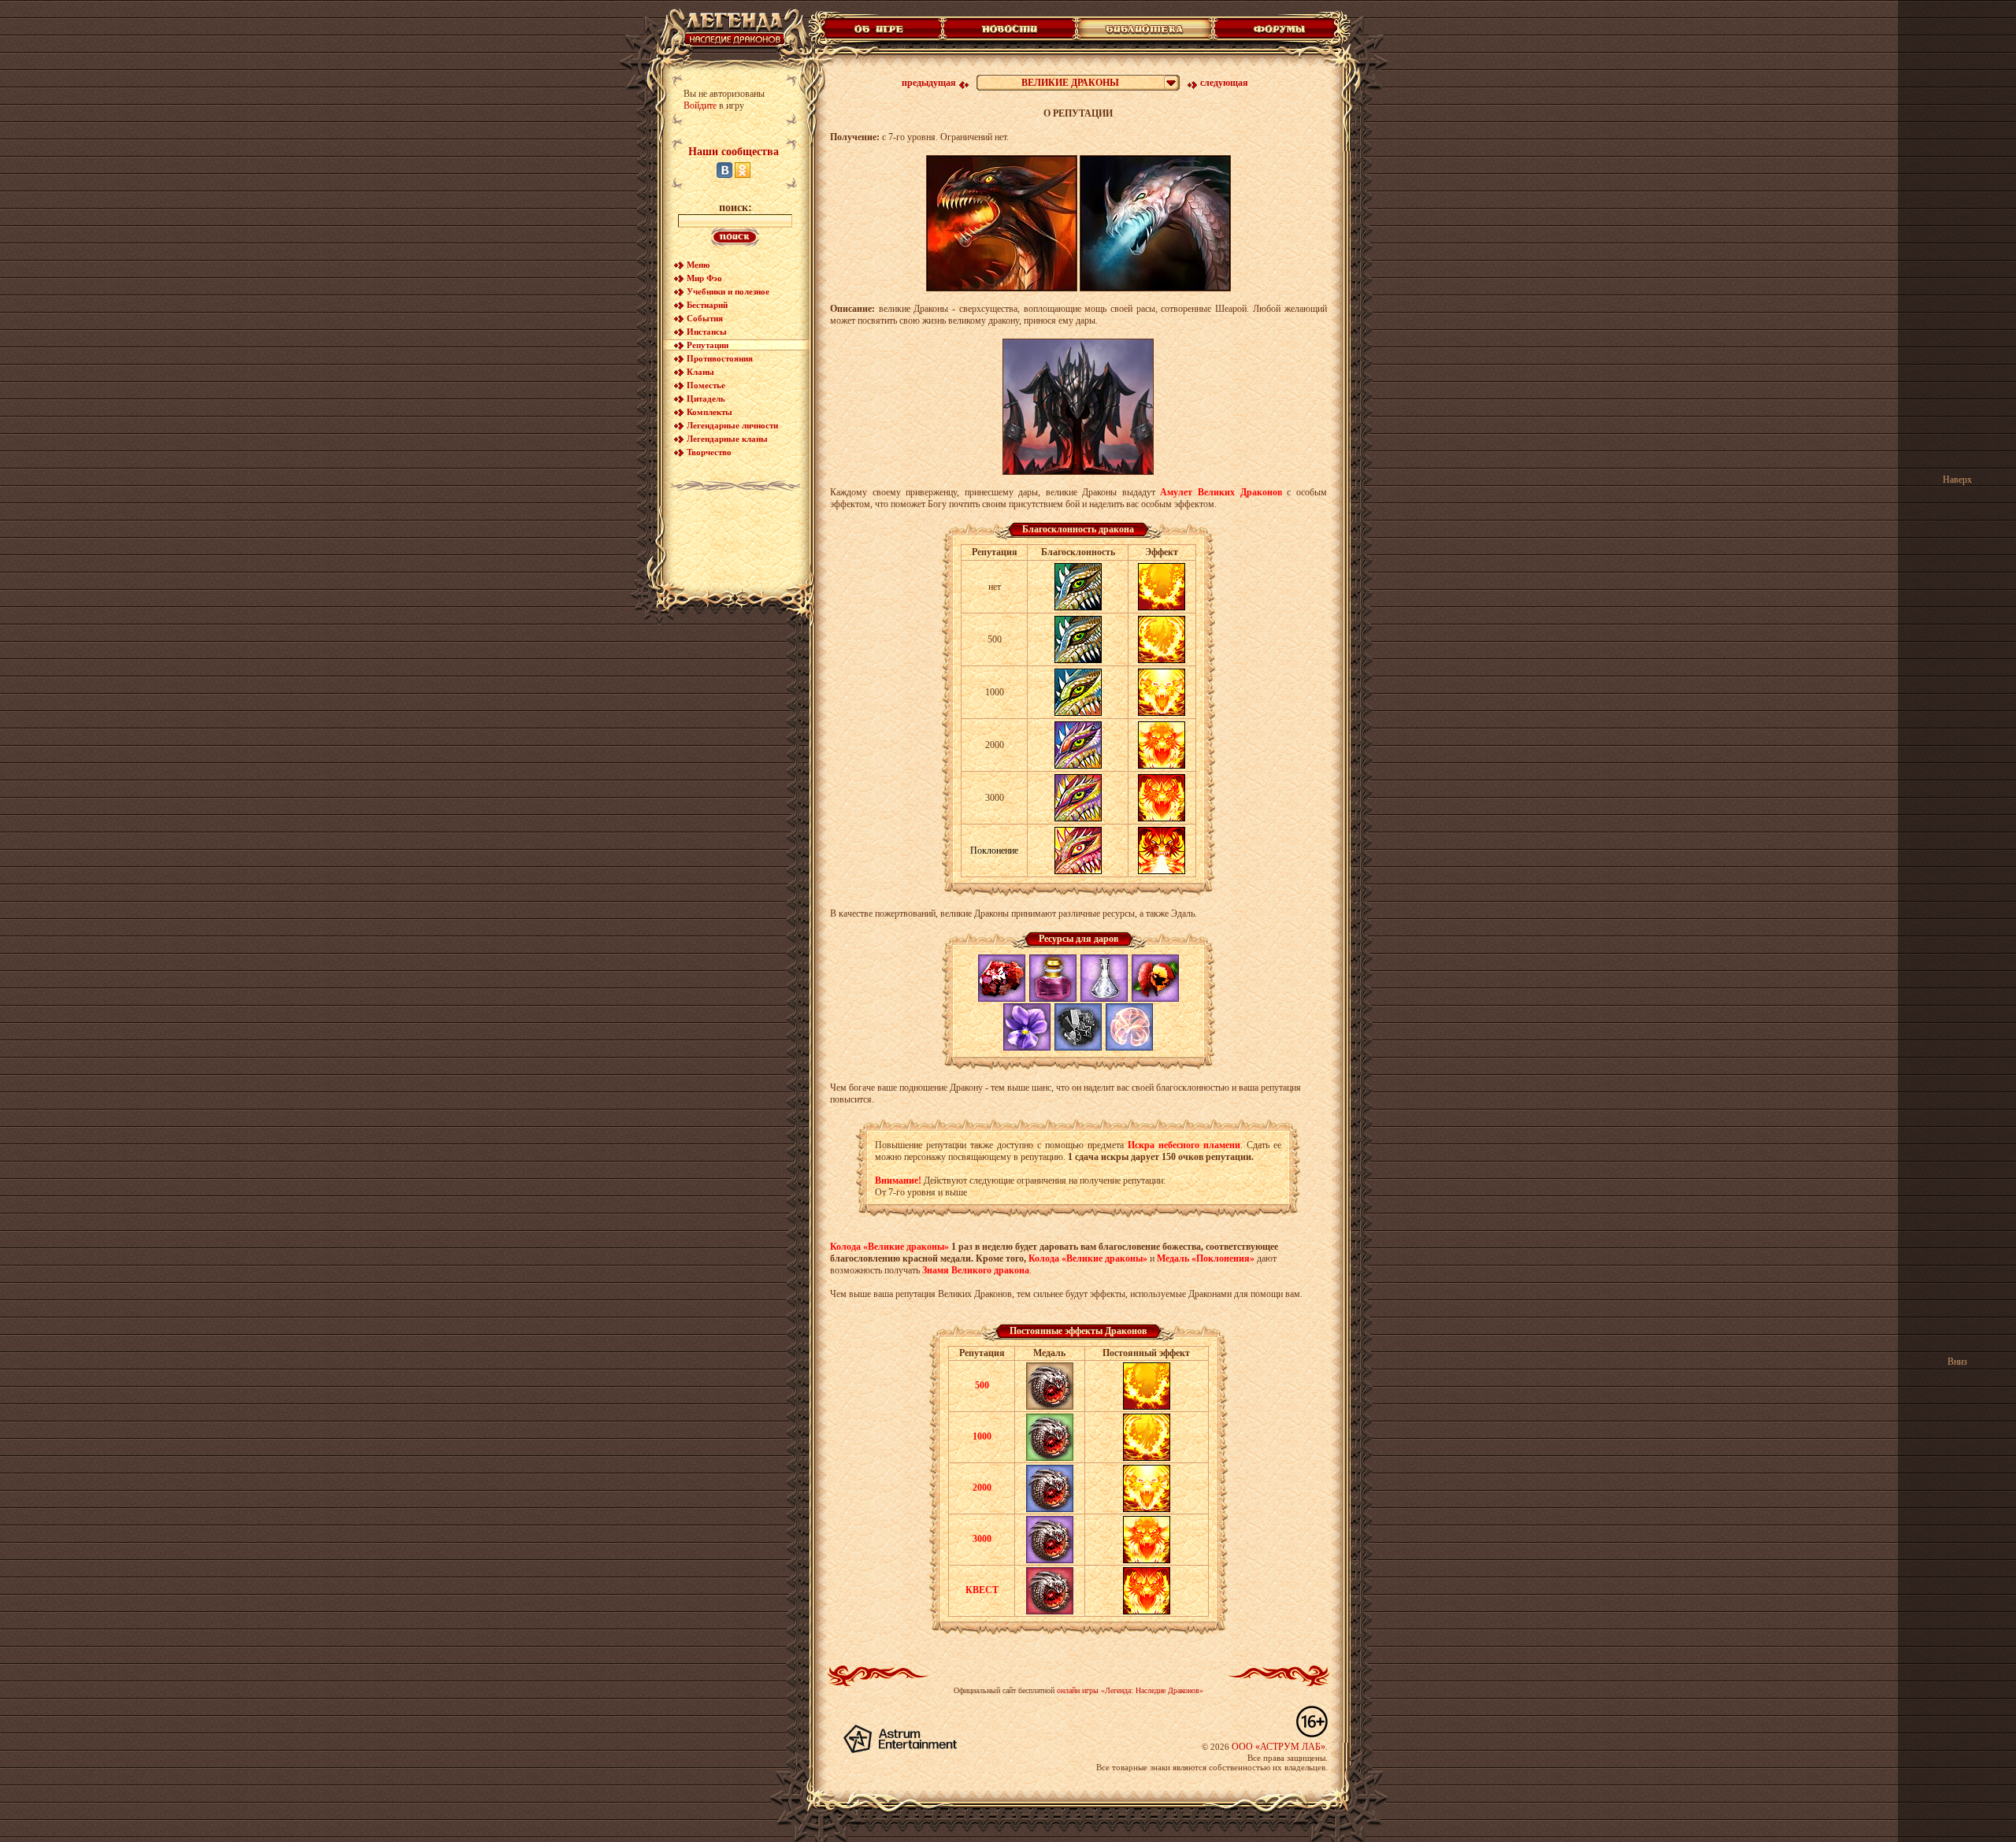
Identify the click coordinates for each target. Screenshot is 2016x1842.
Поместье (706, 385)
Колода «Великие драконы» (889, 1247)
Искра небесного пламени (1184, 1145)
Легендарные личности (732, 425)
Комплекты (710, 412)
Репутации (708, 345)
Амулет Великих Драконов (1221, 492)
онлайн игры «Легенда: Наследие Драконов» (1130, 1690)
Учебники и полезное (728, 291)
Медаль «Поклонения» (1206, 1258)
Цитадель (706, 398)
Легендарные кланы (727, 439)
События (705, 318)
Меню (698, 265)
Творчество (709, 452)
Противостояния (720, 358)
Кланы (700, 372)
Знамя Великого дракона (976, 1270)
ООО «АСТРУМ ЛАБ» (1279, 1747)
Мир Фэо (704, 278)
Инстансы (707, 332)
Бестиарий (707, 305)
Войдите (700, 106)
